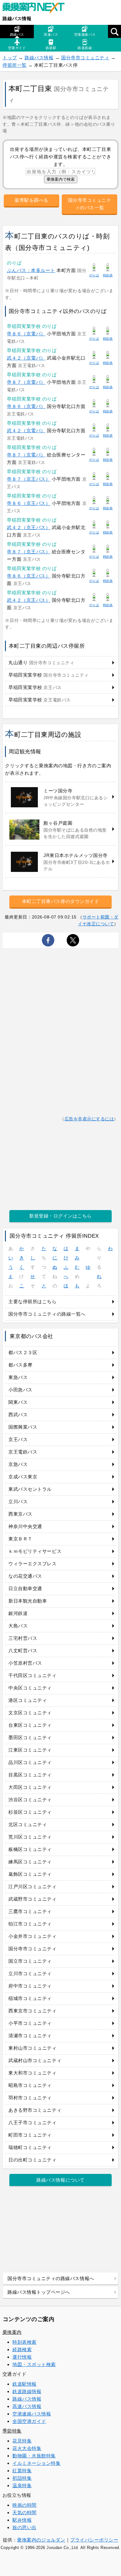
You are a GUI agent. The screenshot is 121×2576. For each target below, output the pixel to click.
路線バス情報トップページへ (39, 2292)
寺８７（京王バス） (29, 479)
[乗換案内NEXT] (37, 9)
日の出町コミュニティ (32, 2160)
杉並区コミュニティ (30, 1812)
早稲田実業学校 (49, 675)
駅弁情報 (22, 2520)
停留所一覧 (15, 65)
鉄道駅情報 (25, 2384)
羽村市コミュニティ (30, 2098)
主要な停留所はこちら (32, 1302)
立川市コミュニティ (30, 1973)
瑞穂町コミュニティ (30, 2147)
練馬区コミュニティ (30, 1862)
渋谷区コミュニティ (30, 1800)
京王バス (18, 1439)
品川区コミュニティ (30, 1762)
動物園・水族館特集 (34, 2456)
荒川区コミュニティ (30, 1837)
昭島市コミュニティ (30, 2085)
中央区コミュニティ (30, 1688)
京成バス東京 (23, 1477)
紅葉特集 (22, 2471)
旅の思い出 (25, 2527)
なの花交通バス (25, 1576)
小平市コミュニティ (30, 2023)
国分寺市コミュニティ (85, 58)
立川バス (18, 1501)
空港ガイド (17, 48)
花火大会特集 (27, 2448)
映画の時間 (25, 2505)
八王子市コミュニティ (32, 2122)
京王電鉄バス (23, 1452)
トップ (10, 58)
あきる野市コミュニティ (35, 2110)
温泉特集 (22, 2485)
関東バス (18, 1402)
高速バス (51, 34)
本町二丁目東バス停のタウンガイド (61, 901)
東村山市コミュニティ (32, 2048)
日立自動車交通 (25, 1588)
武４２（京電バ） (26, 358)
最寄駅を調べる (31, 200)
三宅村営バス (23, 1638)
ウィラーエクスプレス (32, 1564)
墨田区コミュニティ (30, 1737)
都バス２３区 (23, 1352)
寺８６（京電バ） (26, 334)
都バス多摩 (20, 1365)
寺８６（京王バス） (29, 503)
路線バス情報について (60, 2180)
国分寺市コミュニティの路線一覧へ (47, 1314)
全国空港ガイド (29, 2421)
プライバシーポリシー (94, 2540)
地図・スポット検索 (34, 2364)
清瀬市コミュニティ (30, 2036)
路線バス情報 (17, 18)
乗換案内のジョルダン (41, 2540)
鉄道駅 (51, 48)
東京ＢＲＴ (20, 1539)
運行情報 (22, 2357)
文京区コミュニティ (30, 1713)
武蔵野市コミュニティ (32, 1899)
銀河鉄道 (18, 1613)
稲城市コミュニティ (30, 1998)
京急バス (18, 1464)
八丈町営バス (23, 1651)
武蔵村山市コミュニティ (35, 2060)
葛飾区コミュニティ (30, 1874)
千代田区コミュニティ (32, 1675)
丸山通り (41, 662)
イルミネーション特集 (36, 2463)
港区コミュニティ (28, 1700)
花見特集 (22, 2441)
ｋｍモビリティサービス (35, 1551)
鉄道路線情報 (27, 2391)
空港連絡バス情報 (32, 2414)
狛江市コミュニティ (30, 1924)
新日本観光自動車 (28, 1601)
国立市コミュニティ (30, 1961)
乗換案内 (12, 2332)
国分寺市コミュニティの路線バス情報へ (51, 2278)
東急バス (18, 1377)
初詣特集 (22, 2478)
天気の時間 (25, 2513)
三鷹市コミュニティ (30, 1911)
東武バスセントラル (30, 1489)
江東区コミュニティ (30, 1750)
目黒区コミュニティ (30, 1775)
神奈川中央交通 (25, 1526)
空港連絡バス (85, 34)
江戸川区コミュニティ (32, 1887)
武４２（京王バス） (29, 527)
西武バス (18, 1415)
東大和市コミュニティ (32, 2073)
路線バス (17, 34)
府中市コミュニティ (30, 1986)
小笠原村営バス (25, 1663)
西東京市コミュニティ (32, 2011)
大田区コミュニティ (30, 1787)
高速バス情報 (27, 2406)
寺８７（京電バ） (26, 382)
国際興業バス (23, 1427)
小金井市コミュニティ (32, 1936)
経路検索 (22, 2349)
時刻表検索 (25, 2342)
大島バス (18, 1626)
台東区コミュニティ (30, 1725)
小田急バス (20, 1390)
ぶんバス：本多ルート (31, 270)
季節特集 (12, 2431)
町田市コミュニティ (30, 2135)
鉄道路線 (85, 48)
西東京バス (20, 1514)
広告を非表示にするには (89, 1119)
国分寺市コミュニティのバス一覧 (90, 204)
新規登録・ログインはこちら (60, 1216)
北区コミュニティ (28, 1824)
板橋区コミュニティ (30, 1849)
